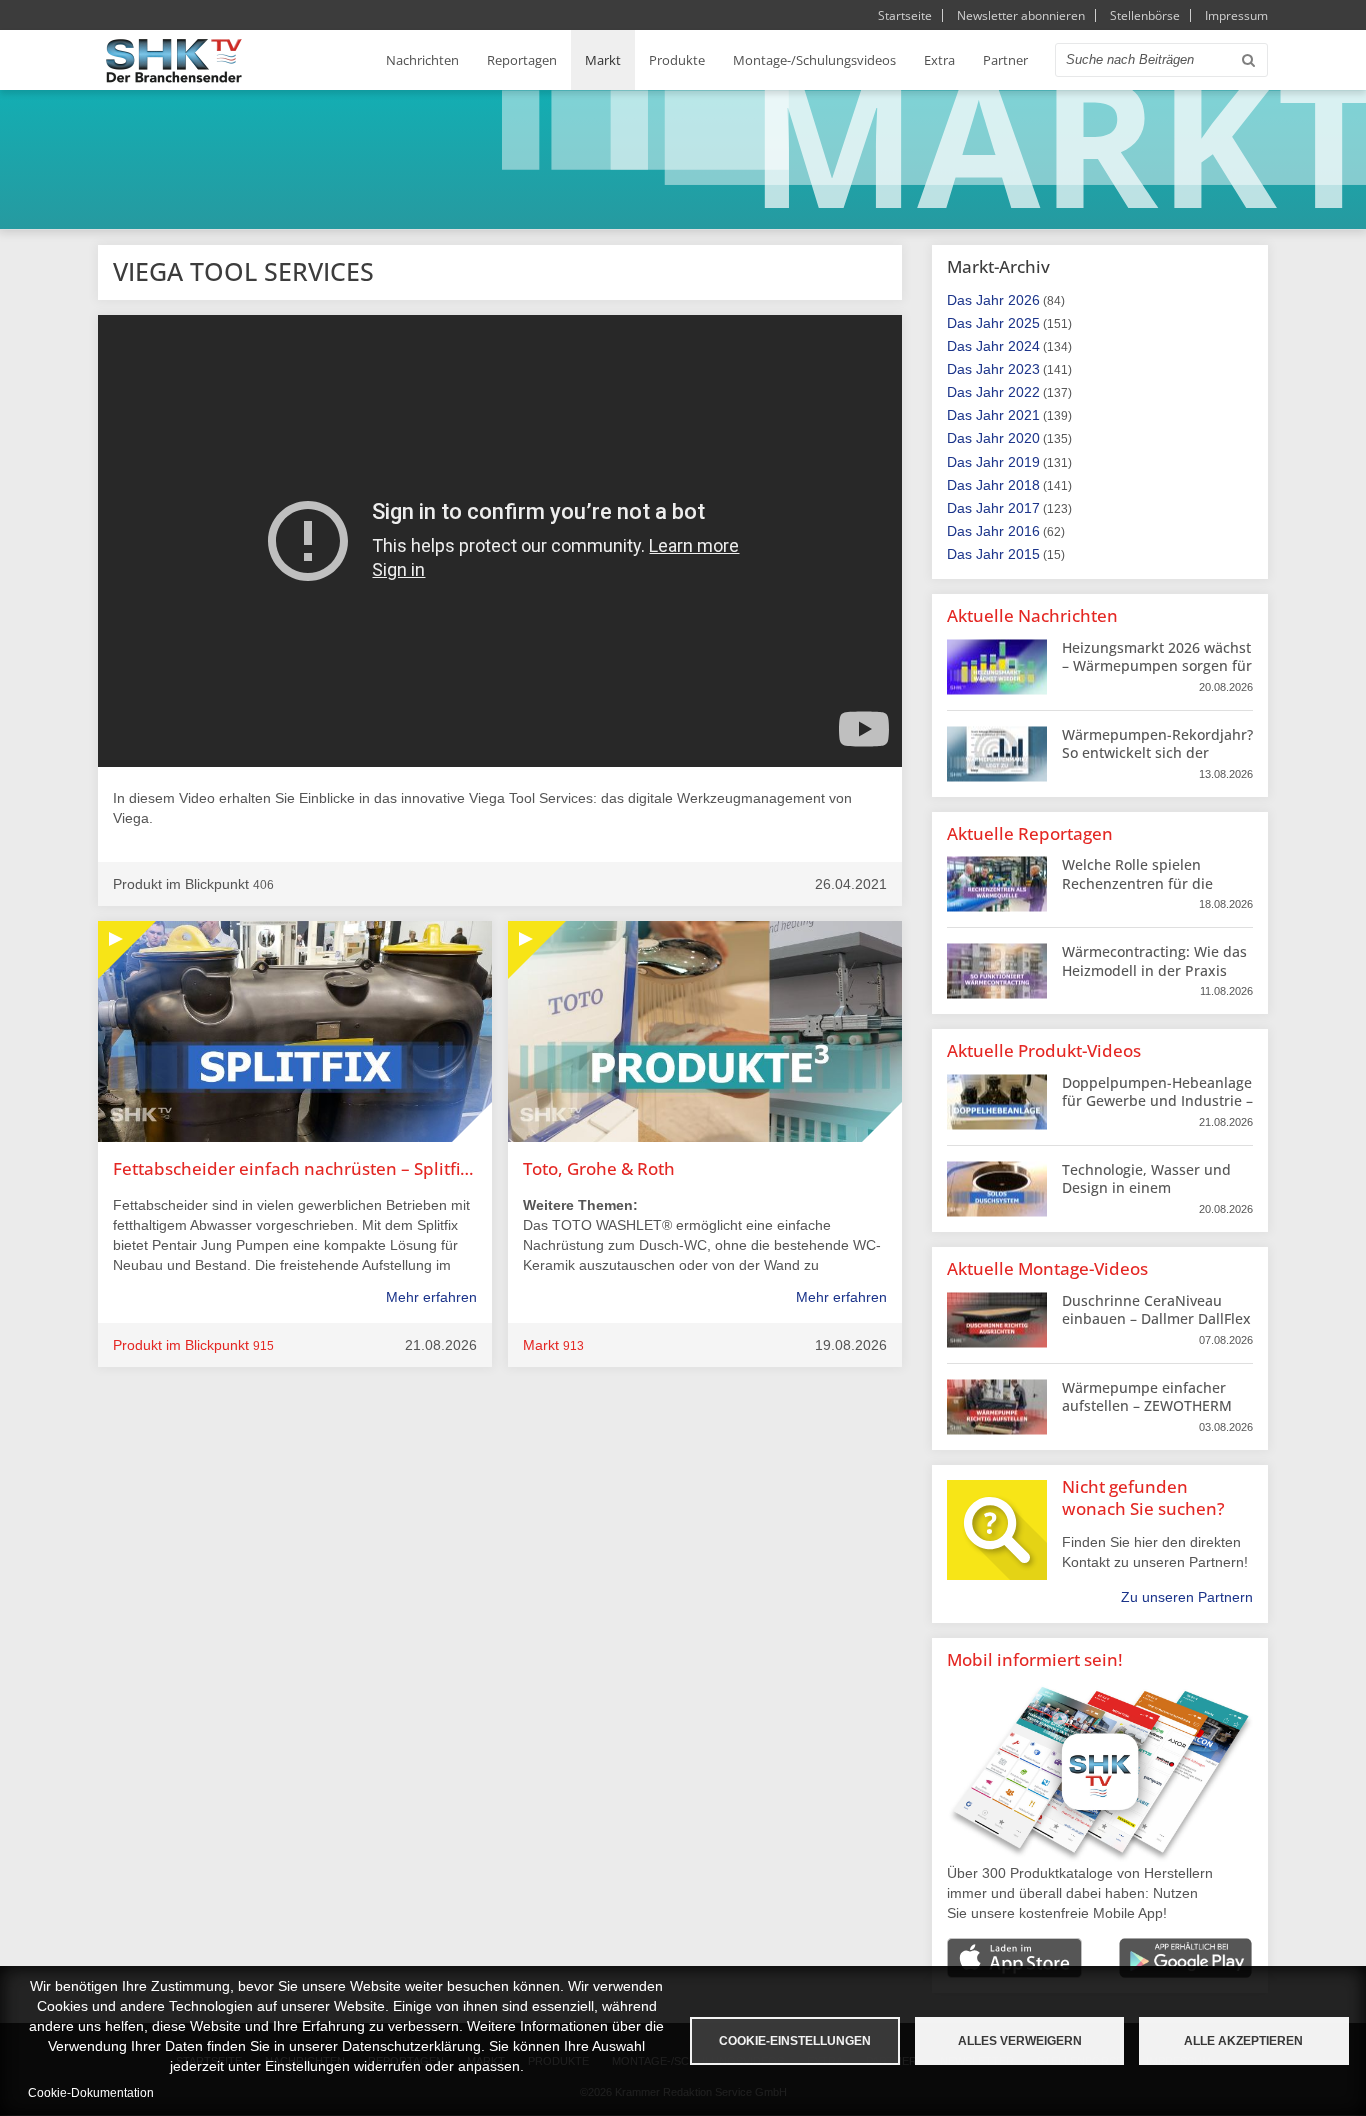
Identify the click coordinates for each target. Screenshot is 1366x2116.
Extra (939, 60)
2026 (1024, 300)
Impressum (1236, 15)
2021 (1024, 415)
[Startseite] (174, 60)
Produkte (677, 60)
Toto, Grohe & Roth (599, 1168)
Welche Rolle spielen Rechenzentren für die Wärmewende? (1137, 882)
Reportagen (522, 60)
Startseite (905, 15)
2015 (1024, 554)
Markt (603, 60)
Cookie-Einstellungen (795, 2041)
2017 (1024, 508)
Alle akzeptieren (1243, 2041)
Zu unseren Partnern (1187, 1597)
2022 (1024, 392)
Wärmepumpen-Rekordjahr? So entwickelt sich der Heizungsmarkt (1157, 752)
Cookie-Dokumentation (91, 2093)
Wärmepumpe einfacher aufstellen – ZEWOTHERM (1147, 1396)
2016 (1024, 531)
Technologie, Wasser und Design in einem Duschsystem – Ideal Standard (1146, 1197)
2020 (1024, 438)
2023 (1024, 369)
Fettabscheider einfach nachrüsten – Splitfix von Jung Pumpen (295, 1168)
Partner (1005, 60)
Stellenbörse (1145, 15)
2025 (1024, 323)
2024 (1024, 346)
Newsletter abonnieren (1021, 15)
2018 (1024, 485)
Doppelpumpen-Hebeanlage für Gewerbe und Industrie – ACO (1157, 1100)
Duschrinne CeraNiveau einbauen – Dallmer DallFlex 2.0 (1156, 1318)
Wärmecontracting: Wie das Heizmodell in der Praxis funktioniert (1154, 969)
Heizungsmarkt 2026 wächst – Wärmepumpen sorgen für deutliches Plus (1157, 665)
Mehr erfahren (431, 1297)
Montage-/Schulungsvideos (814, 60)
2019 (1024, 462)
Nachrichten (422, 60)
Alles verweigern (1020, 2041)
